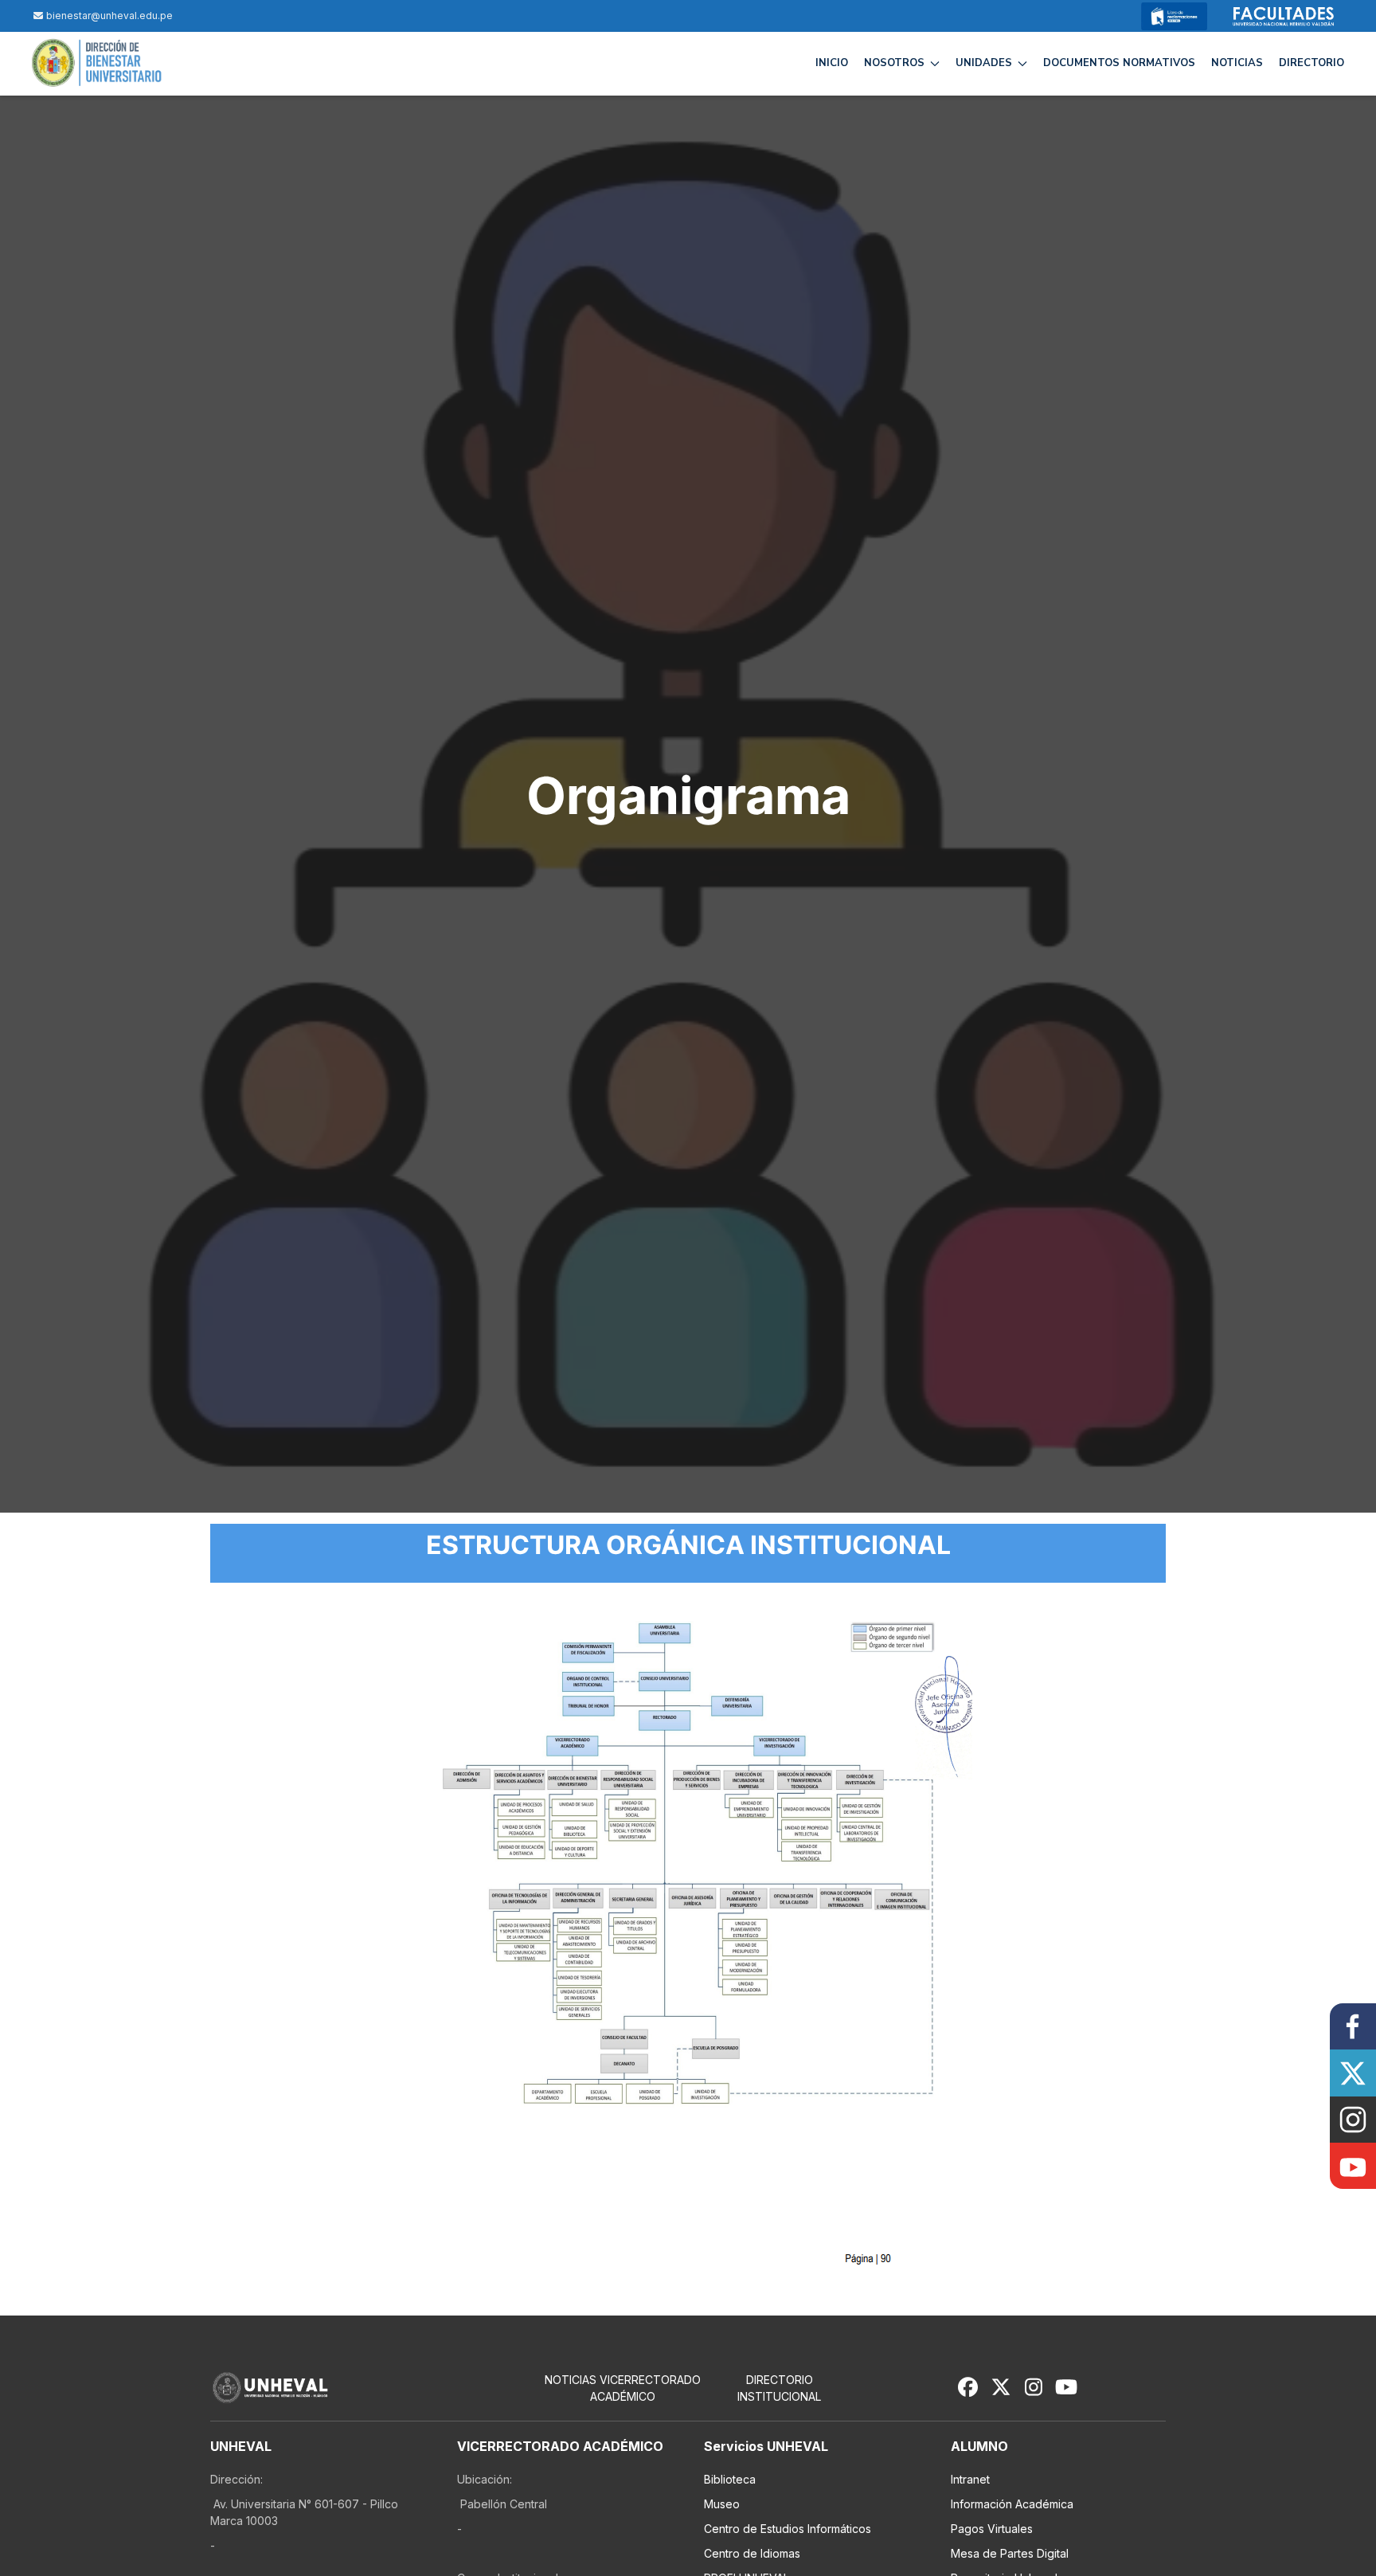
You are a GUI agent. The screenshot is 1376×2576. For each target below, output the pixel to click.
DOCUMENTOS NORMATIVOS (1119, 63)
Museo (722, 2504)
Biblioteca (730, 2479)
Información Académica (1012, 2504)
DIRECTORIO (1311, 63)
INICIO (832, 63)
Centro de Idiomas (752, 2553)
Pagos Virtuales (992, 2529)
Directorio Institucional (779, 2388)
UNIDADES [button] (984, 63)
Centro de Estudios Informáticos (788, 2529)
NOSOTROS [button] (894, 63)
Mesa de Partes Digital (1010, 2553)
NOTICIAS (1237, 63)
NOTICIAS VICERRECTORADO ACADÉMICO (623, 2388)
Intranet (970, 2479)
